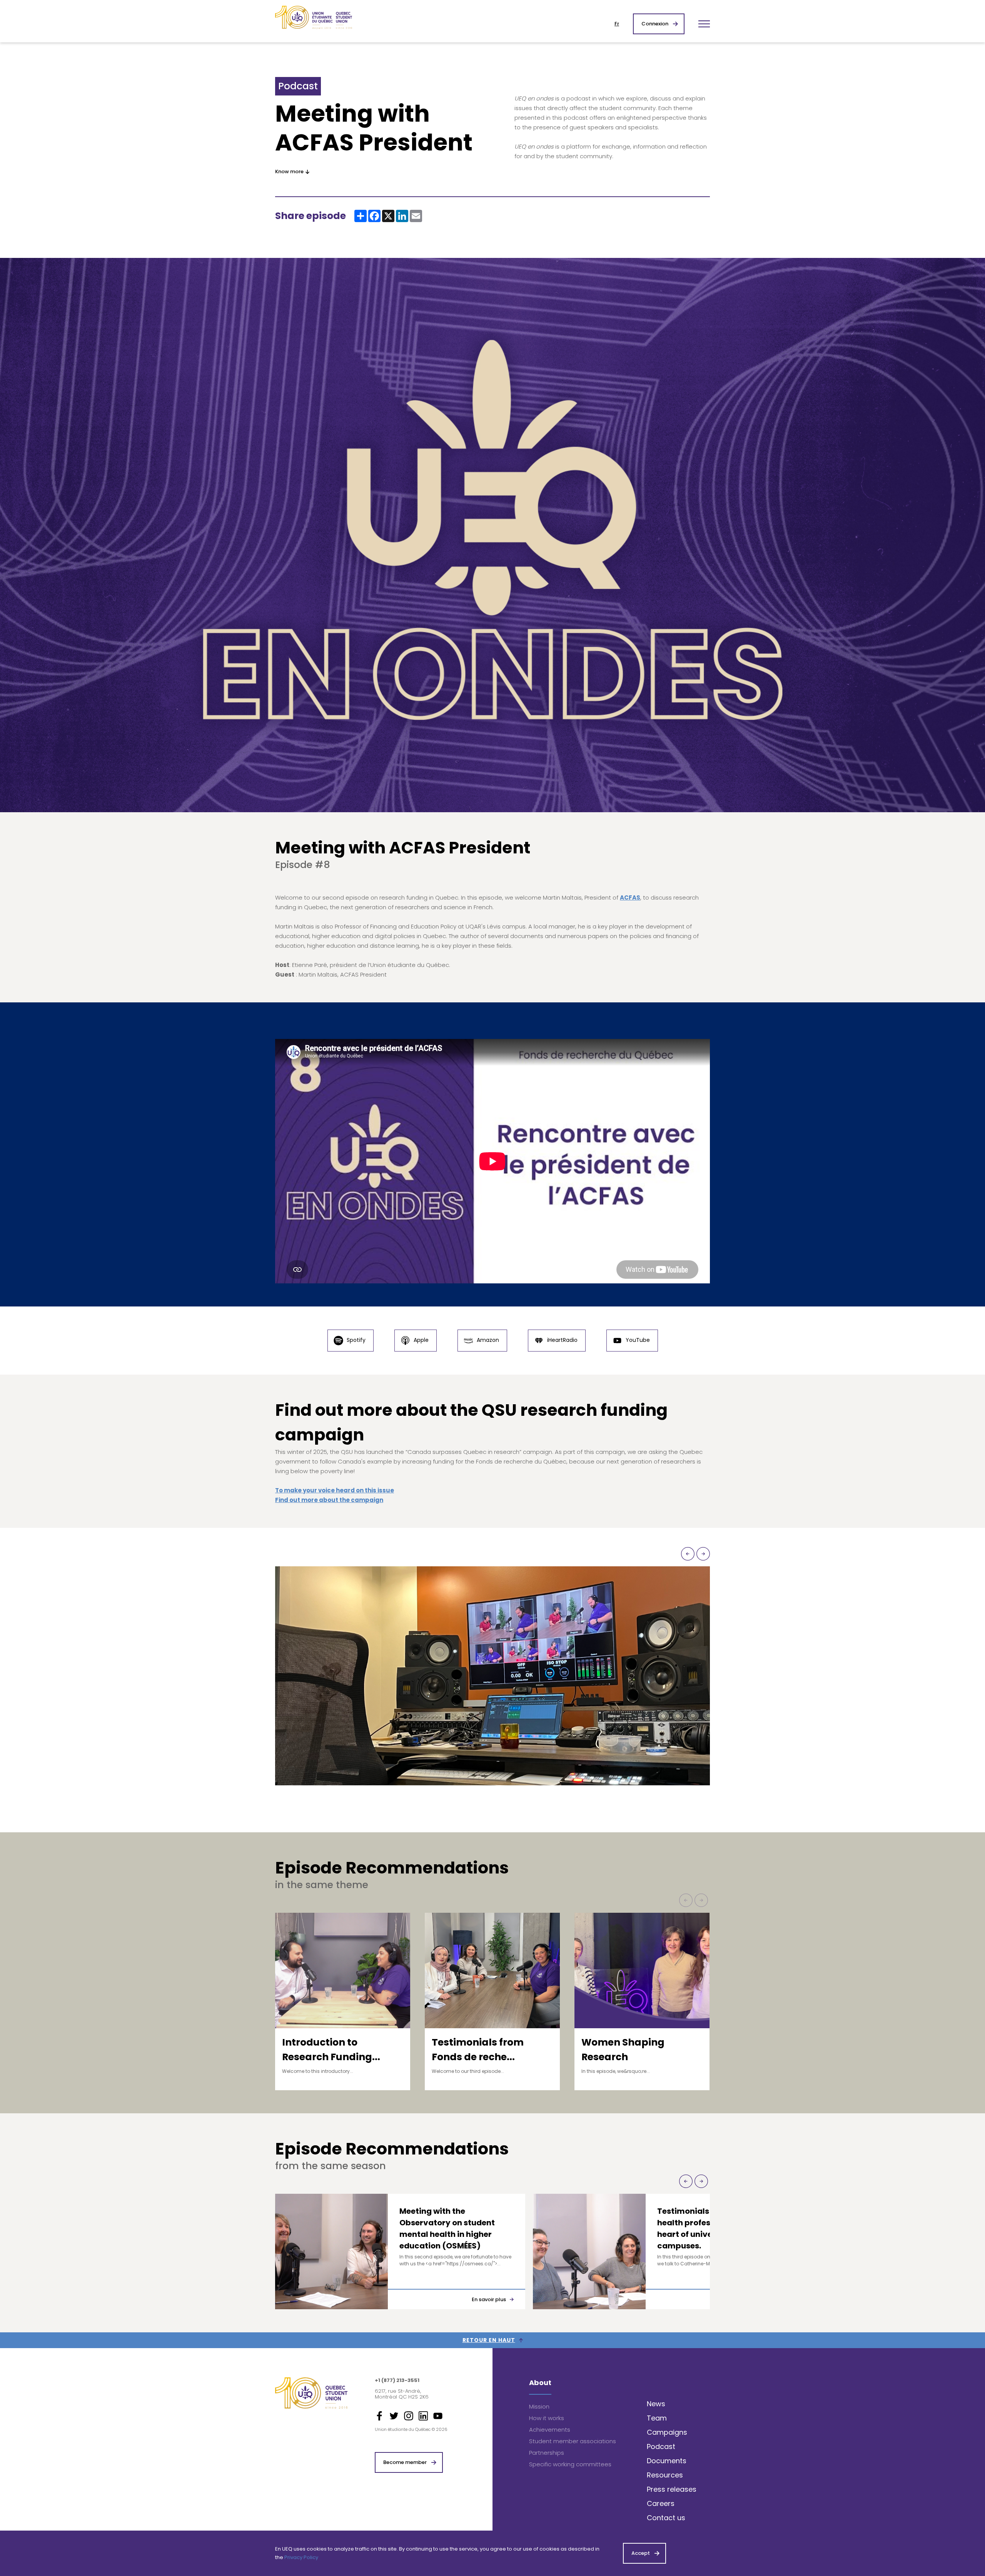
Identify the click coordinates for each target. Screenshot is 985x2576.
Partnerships (547, 2453)
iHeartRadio (562, 1340)
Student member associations (573, 2441)
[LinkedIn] (402, 216)
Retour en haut (489, 2340)
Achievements (550, 2430)
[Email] (416, 216)
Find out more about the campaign (329, 1500)
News (656, 2404)
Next (703, 1554)
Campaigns (667, 2432)
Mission (539, 2406)
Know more (289, 171)
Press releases (672, 2489)
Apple (420, 1340)
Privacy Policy (301, 2557)
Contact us (666, 2518)
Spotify (355, 1340)
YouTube (637, 1340)
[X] (388, 216)
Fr (617, 24)
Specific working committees (570, 2464)
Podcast (661, 2446)
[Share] (361, 216)
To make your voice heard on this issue (335, 1490)
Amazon (487, 1340)
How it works (547, 2418)
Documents (667, 2461)
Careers (661, 2503)
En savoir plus (489, 2299)
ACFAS (630, 897)
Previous (688, 1554)
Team (657, 2418)
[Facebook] (374, 216)
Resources (665, 2475)
